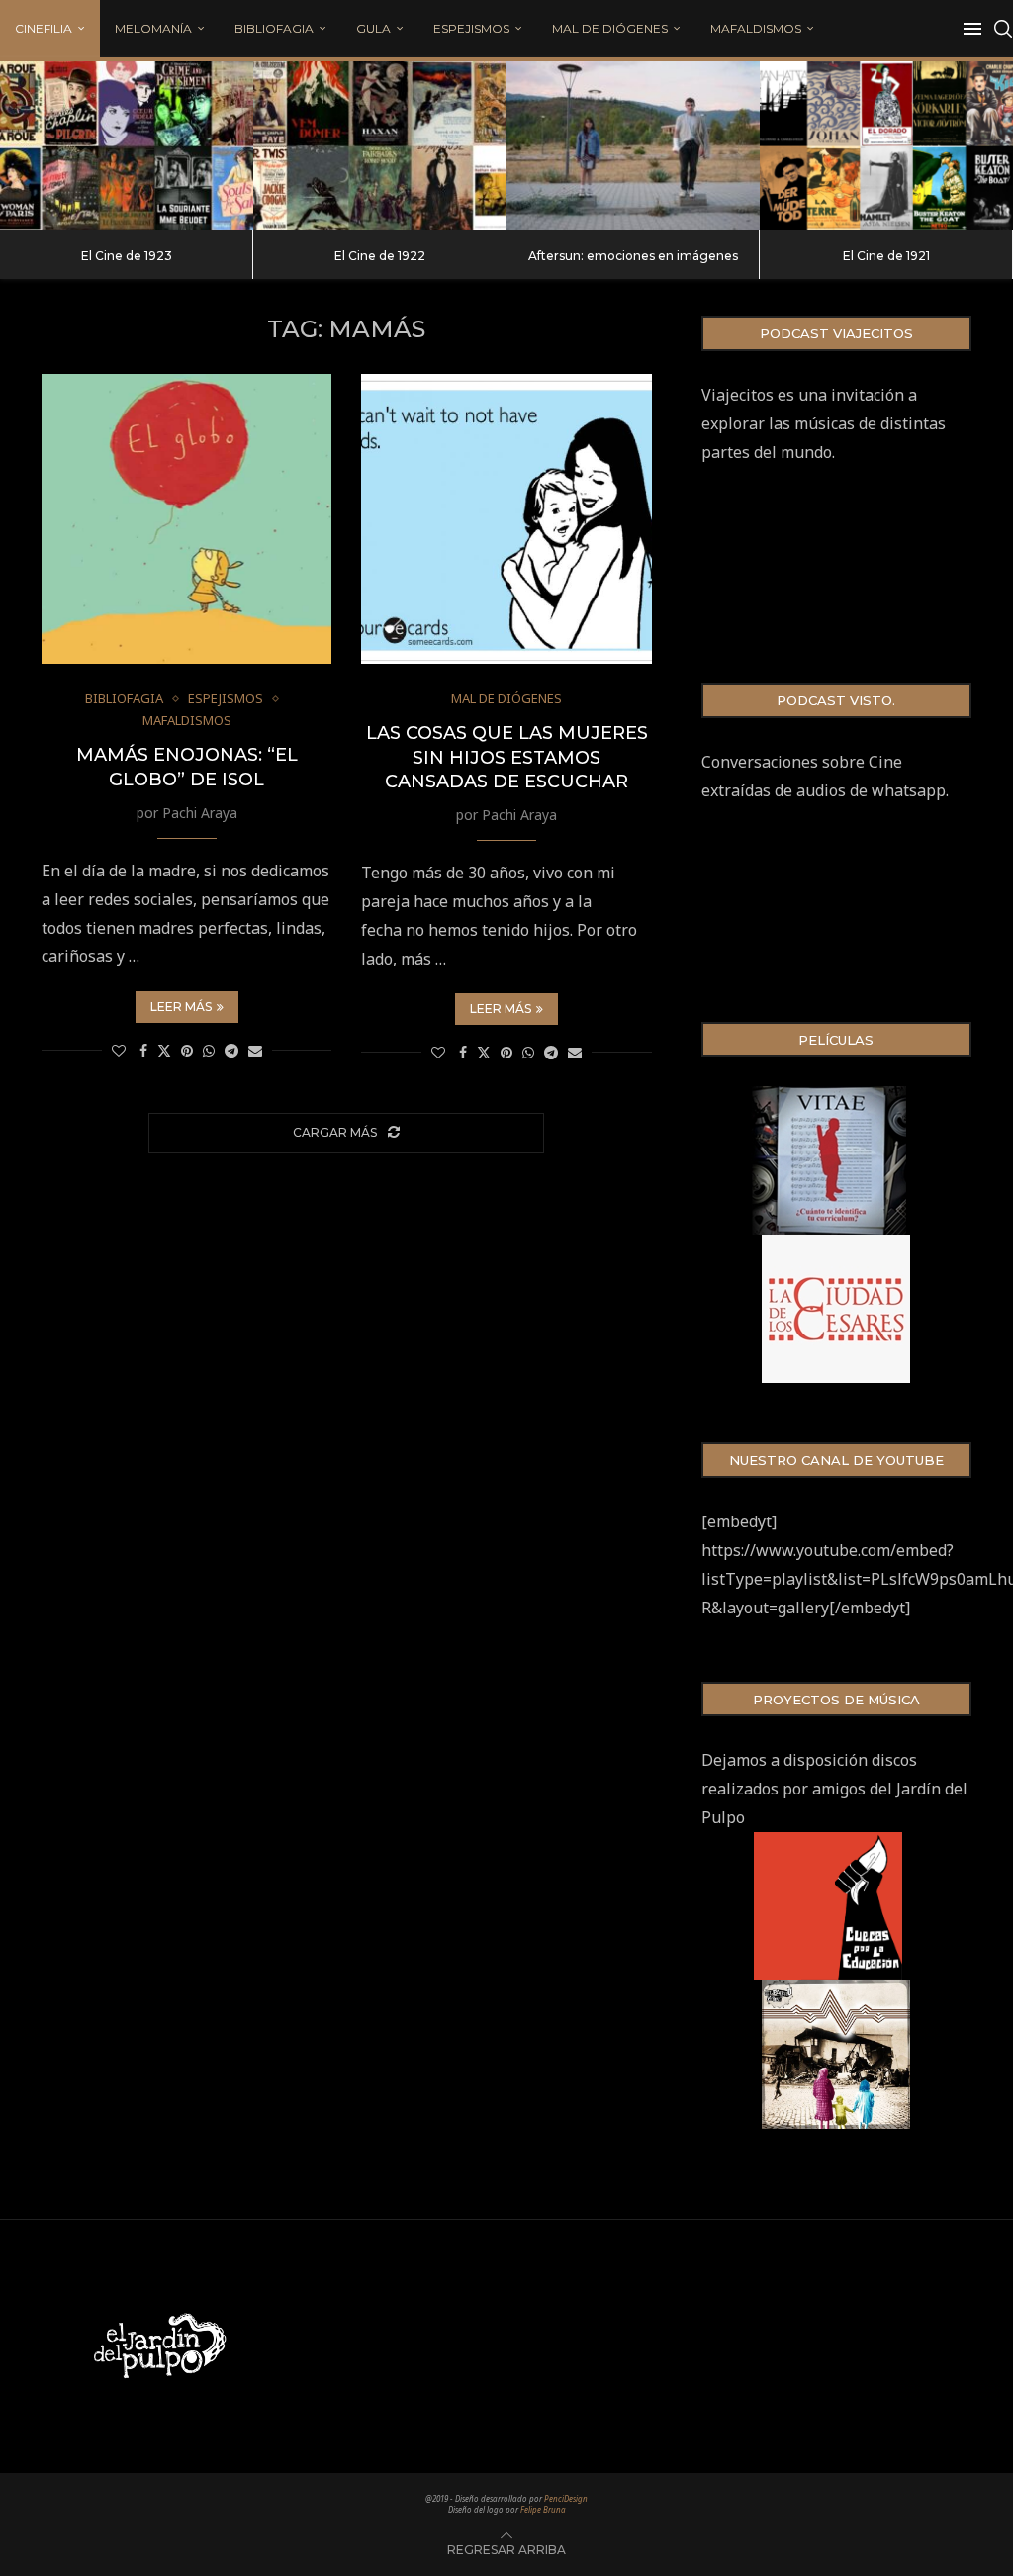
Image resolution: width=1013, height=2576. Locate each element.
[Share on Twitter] (164, 1050)
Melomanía (153, 28)
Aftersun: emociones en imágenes (633, 256)
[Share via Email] (255, 1050)
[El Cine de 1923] (127, 146)
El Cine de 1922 (380, 256)
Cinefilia (44, 28)
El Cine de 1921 (886, 256)
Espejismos (471, 28)
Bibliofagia (274, 28)
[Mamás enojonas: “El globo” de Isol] (186, 519)
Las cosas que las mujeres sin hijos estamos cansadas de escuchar (507, 757)
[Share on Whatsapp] (209, 1050)
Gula (373, 28)
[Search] (1003, 29)
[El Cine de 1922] (380, 146)
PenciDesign (566, 2498)
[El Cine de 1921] (886, 146)
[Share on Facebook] (143, 1050)
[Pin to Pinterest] (187, 1050)
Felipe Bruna (543, 2509)
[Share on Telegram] (231, 1050)
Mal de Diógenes (610, 28)
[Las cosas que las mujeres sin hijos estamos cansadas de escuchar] (506, 519)
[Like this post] (119, 1050)
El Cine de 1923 (127, 256)
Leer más (181, 1007)
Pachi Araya (200, 813)
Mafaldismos (756, 28)
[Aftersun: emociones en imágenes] (633, 146)
